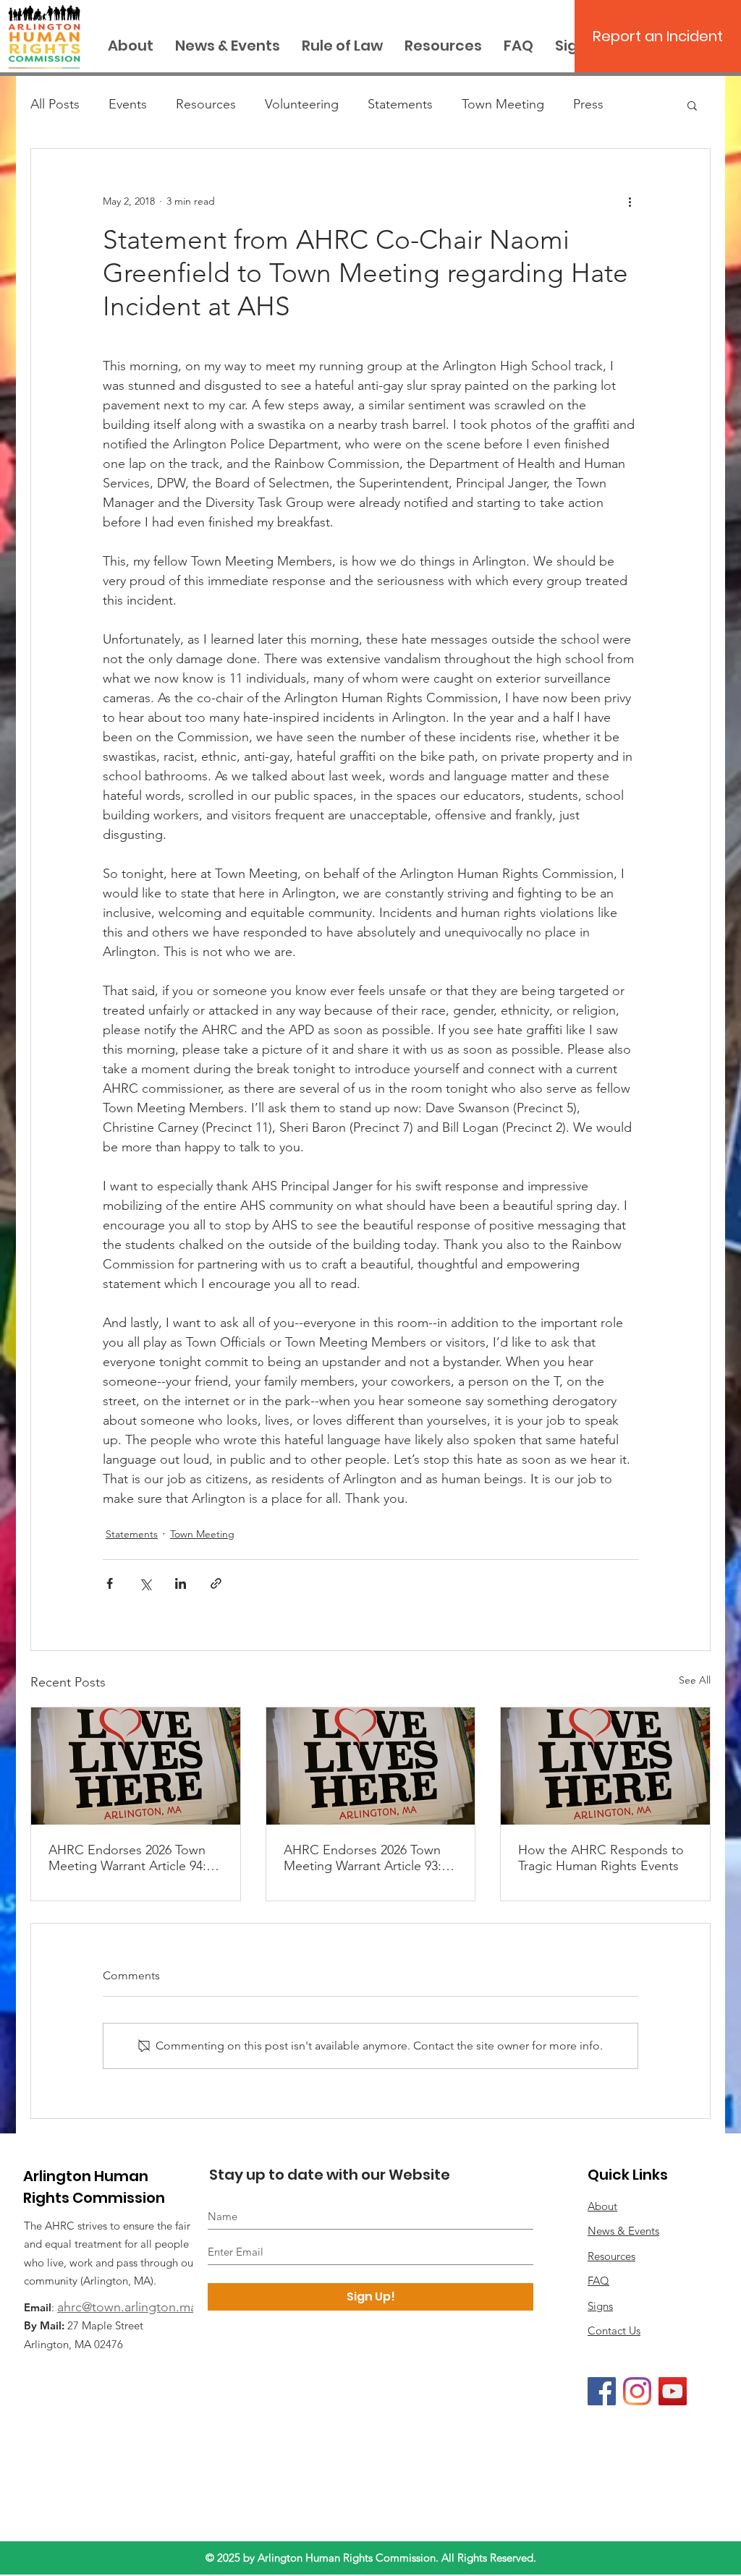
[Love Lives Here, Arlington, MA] (136, 1766)
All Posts (55, 104)
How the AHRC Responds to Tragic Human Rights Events (601, 1858)
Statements (400, 104)
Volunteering (302, 104)
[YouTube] (673, 2391)
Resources (206, 104)
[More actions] (630, 201)
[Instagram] (637, 2391)
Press (588, 104)
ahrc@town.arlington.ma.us (135, 2307)
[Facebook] (602, 2391)
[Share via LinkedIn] (181, 1583)
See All (695, 1680)
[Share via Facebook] (110, 1583)
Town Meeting (503, 104)
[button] (692, 105)
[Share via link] (216, 1583)
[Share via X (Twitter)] (145, 1583)
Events (128, 104)
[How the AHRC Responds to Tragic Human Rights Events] (605, 1766)
